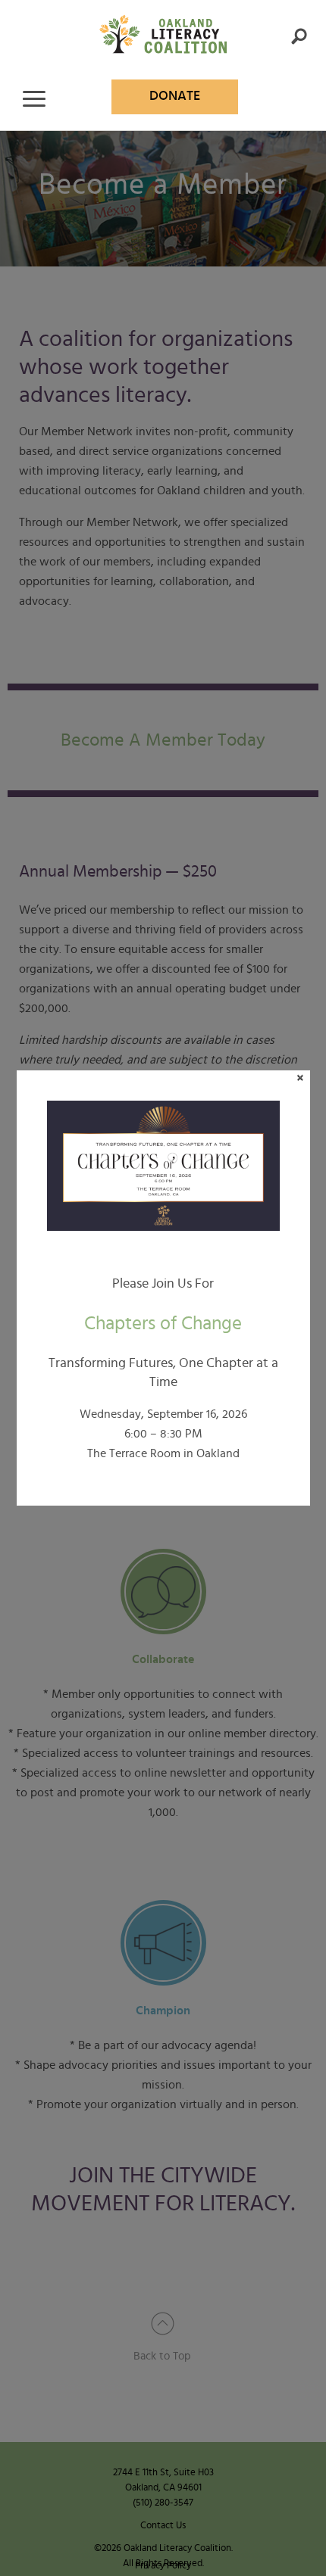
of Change (163, 1324)
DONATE (175, 96)
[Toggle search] (299, 36)
